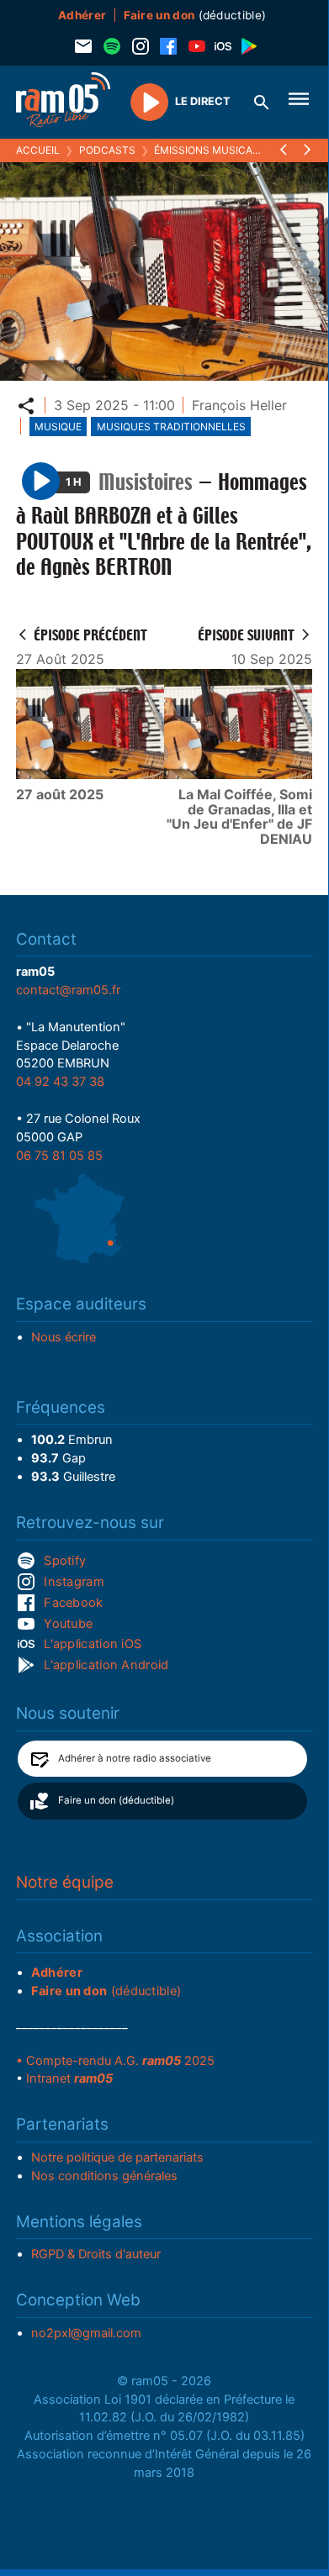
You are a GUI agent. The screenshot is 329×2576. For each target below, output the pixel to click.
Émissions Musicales (212, 150)
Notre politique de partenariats (117, 2157)
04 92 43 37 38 (60, 1082)
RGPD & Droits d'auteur (96, 2254)
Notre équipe (65, 1882)
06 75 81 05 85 (59, 1156)
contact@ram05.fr (68, 990)
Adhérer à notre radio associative (135, 1758)
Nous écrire (64, 1337)
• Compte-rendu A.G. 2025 (115, 2061)
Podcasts (107, 150)
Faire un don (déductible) (116, 1800)
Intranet (69, 2078)
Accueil (38, 150)
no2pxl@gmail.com (86, 2333)
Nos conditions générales (104, 2176)
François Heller (239, 405)
